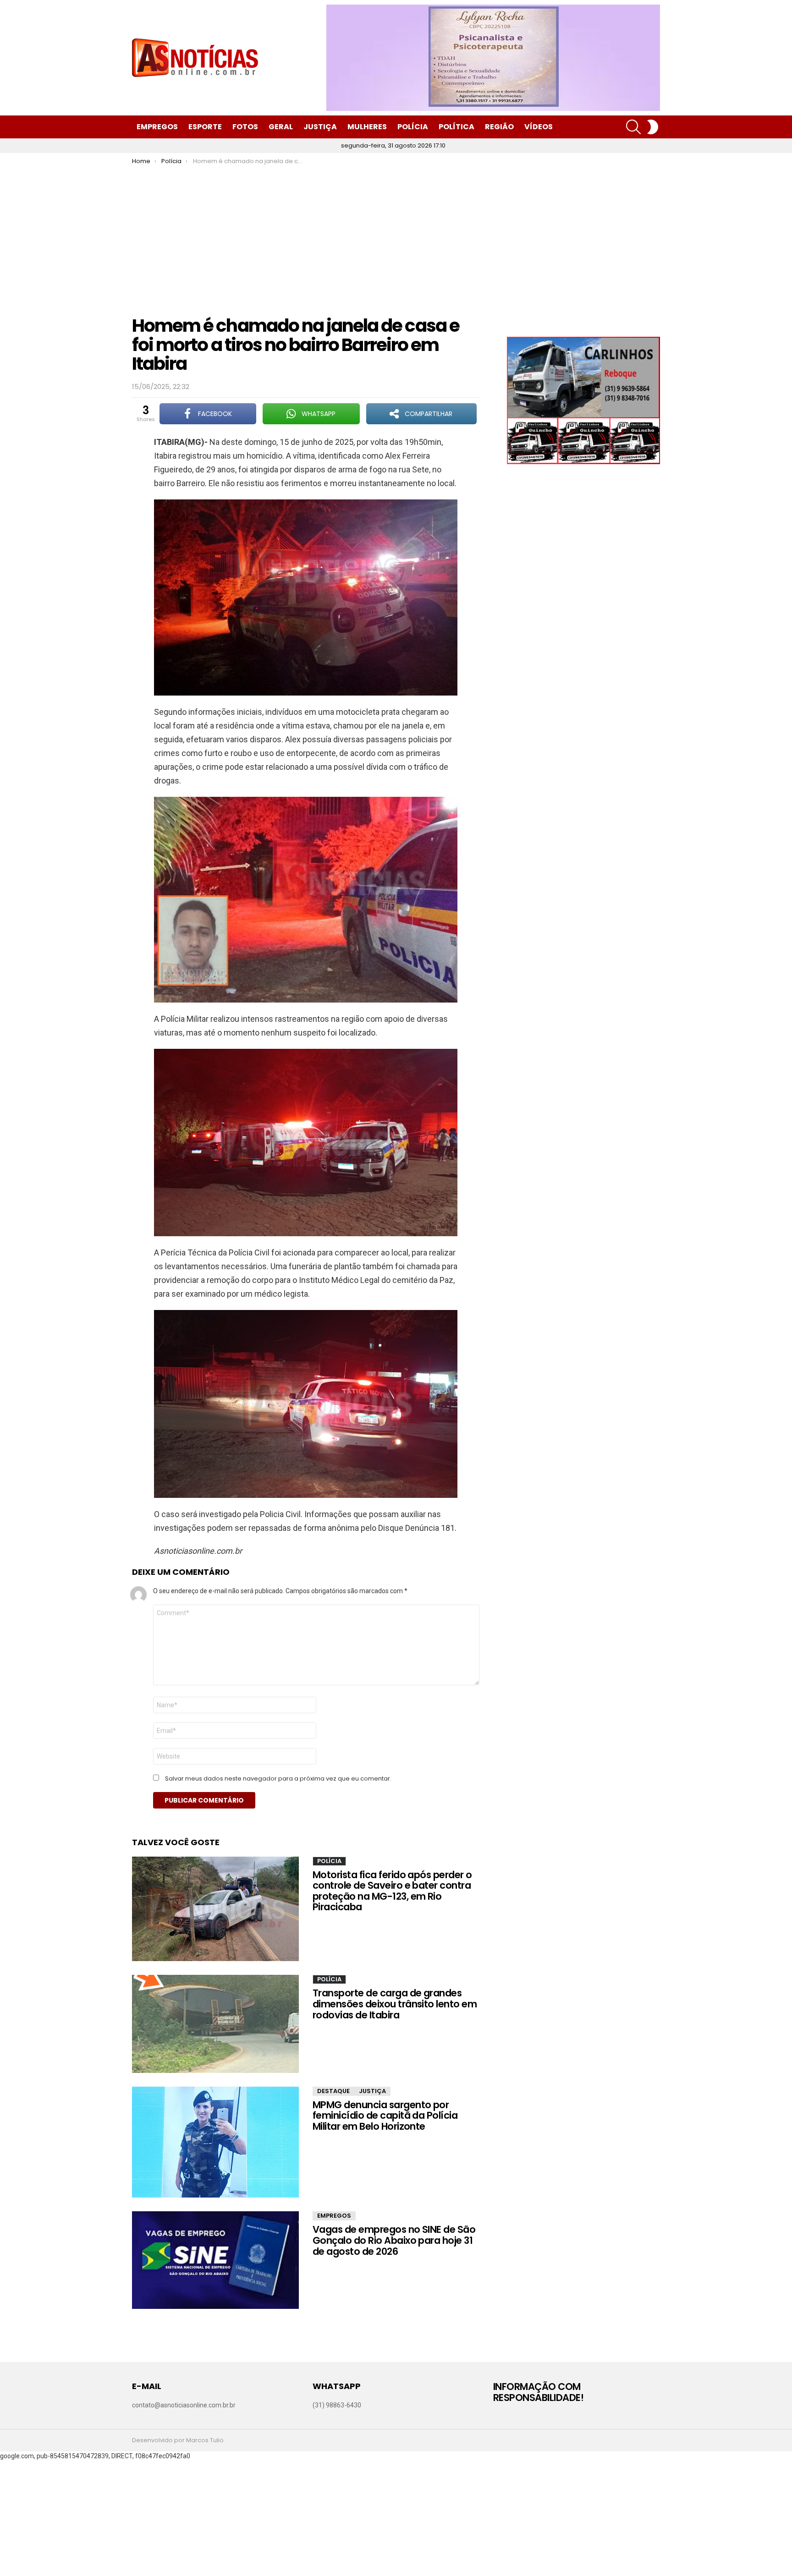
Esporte (205, 127)
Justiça (320, 127)
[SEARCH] (633, 127)
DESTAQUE (333, 2091)
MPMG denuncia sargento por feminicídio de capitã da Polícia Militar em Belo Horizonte (385, 2116)
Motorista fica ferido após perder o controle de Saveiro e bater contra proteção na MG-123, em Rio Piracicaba (392, 1891)
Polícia (413, 127)
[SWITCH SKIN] (653, 127)
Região (499, 127)
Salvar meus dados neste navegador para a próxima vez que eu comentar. (278, 1779)
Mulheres (367, 127)
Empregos (157, 127)
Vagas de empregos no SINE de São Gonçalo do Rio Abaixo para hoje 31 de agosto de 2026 (394, 2240)
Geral (281, 127)
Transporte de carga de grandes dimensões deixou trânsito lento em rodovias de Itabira (395, 2004)
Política (456, 127)
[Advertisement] (396, 234)
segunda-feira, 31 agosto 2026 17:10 (393, 145)
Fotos (245, 127)
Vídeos (539, 127)
